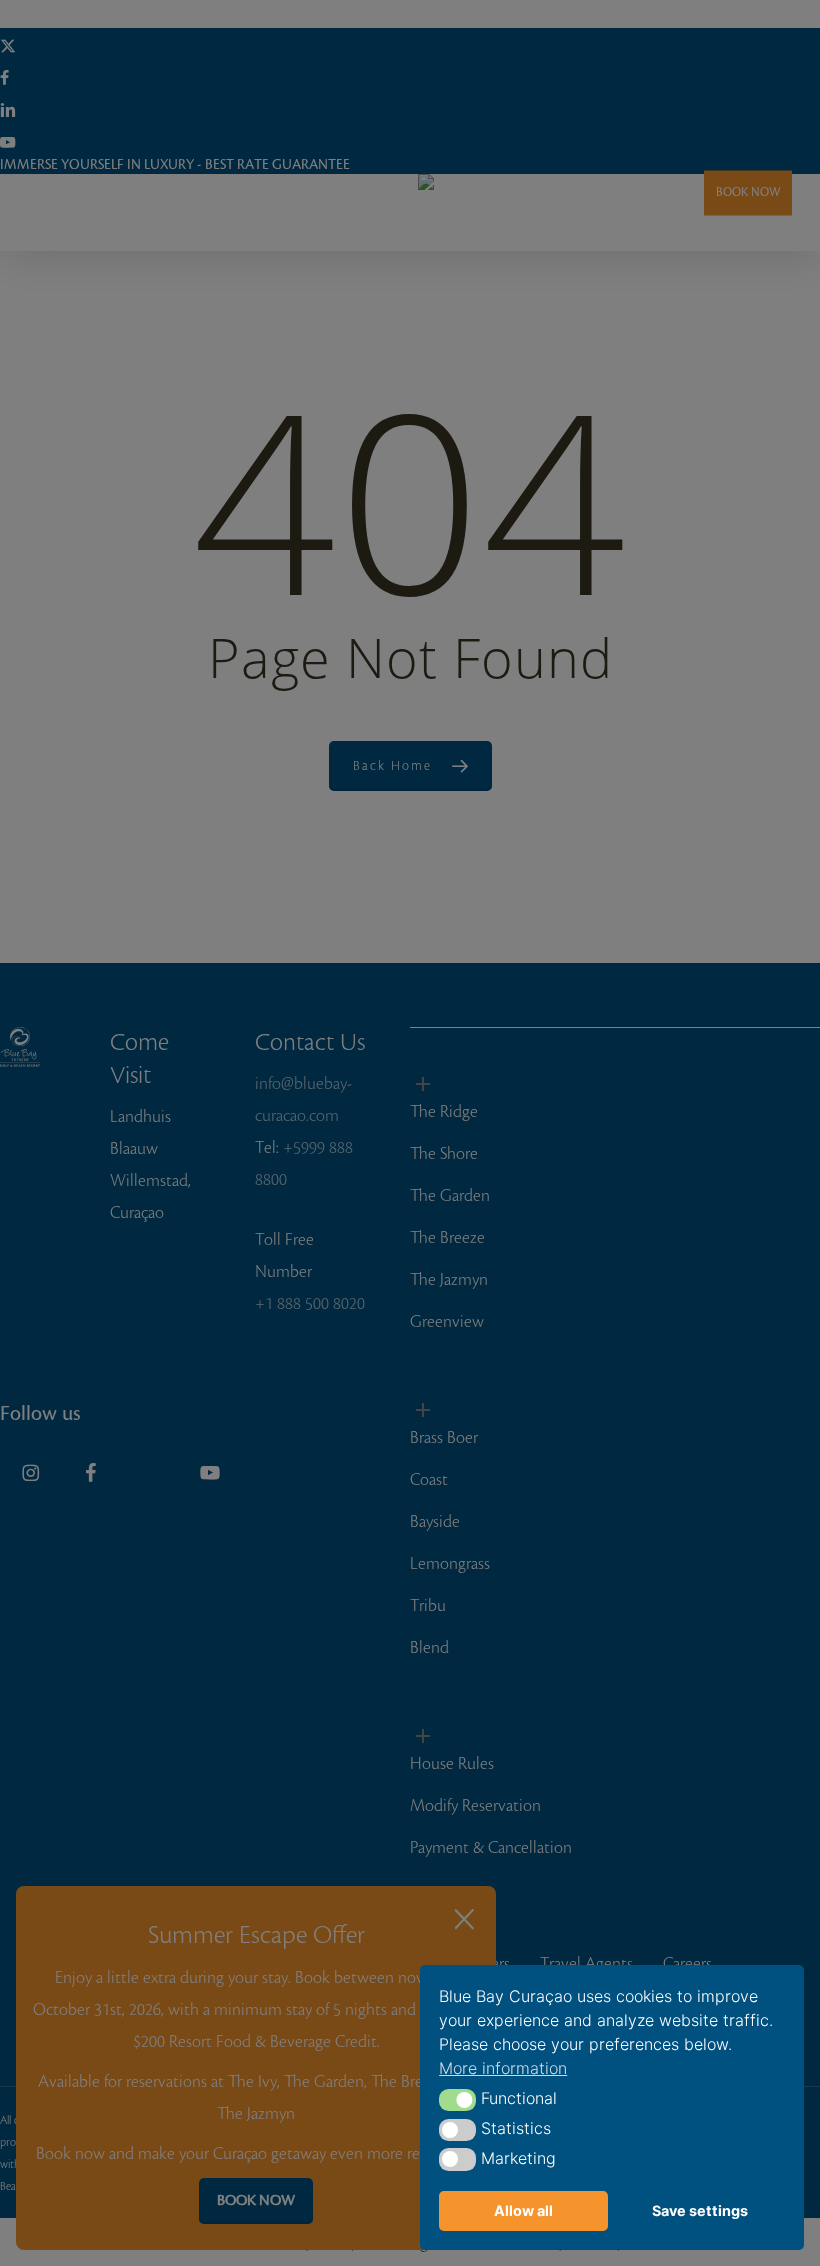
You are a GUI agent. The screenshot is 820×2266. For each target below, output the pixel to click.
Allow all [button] (523, 2210)
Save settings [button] (700, 2210)
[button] (457, 2100)
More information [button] (503, 2068)
